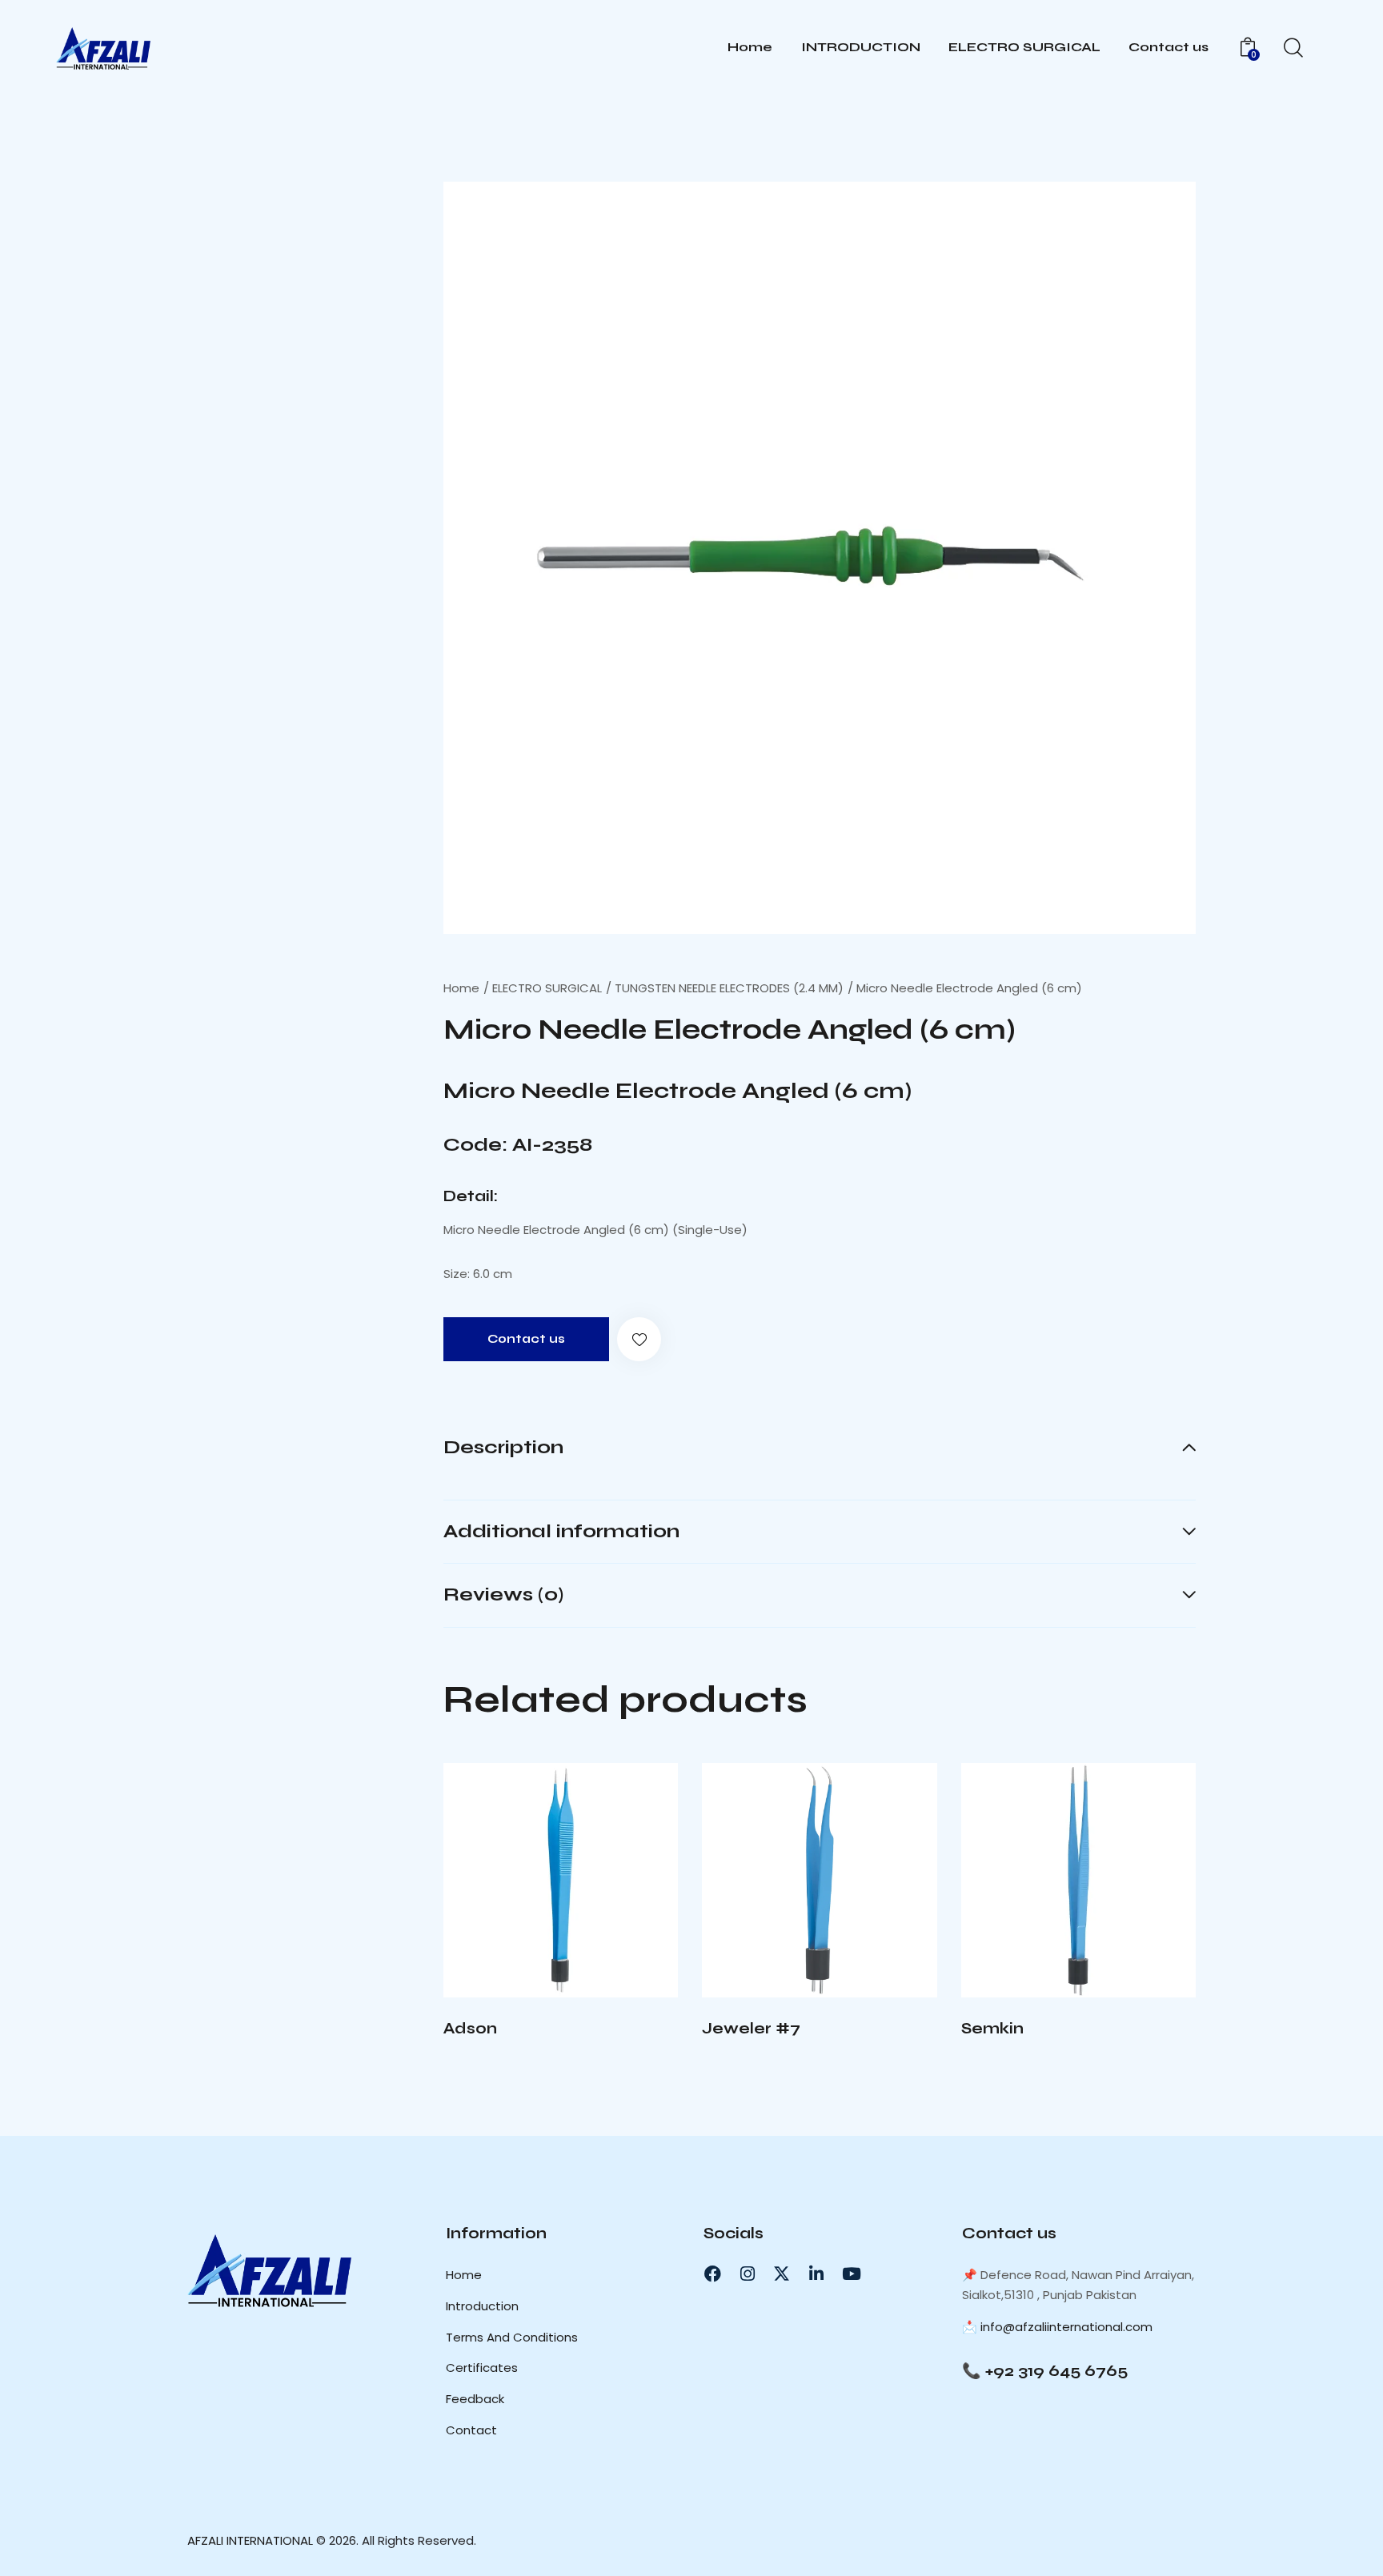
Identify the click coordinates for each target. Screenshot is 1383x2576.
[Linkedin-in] (816, 2274)
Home (461, 988)
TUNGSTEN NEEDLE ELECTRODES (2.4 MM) (729, 988)
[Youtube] (852, 2274)
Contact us (526, 1339)
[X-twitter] (782, 2274)
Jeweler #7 (751, 2028)
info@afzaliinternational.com (1066, 2327)
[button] (639, 1339)
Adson (470, 2028)
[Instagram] (747, 2274)
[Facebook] (712, 2274)
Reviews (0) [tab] (503, 1594)
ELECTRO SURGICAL (547, 988)
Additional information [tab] (561, 1531)
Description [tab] (503, 1448)
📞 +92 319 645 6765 (1045, 2371)
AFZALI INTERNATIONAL (250, 2540)
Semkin (992, 2028)
